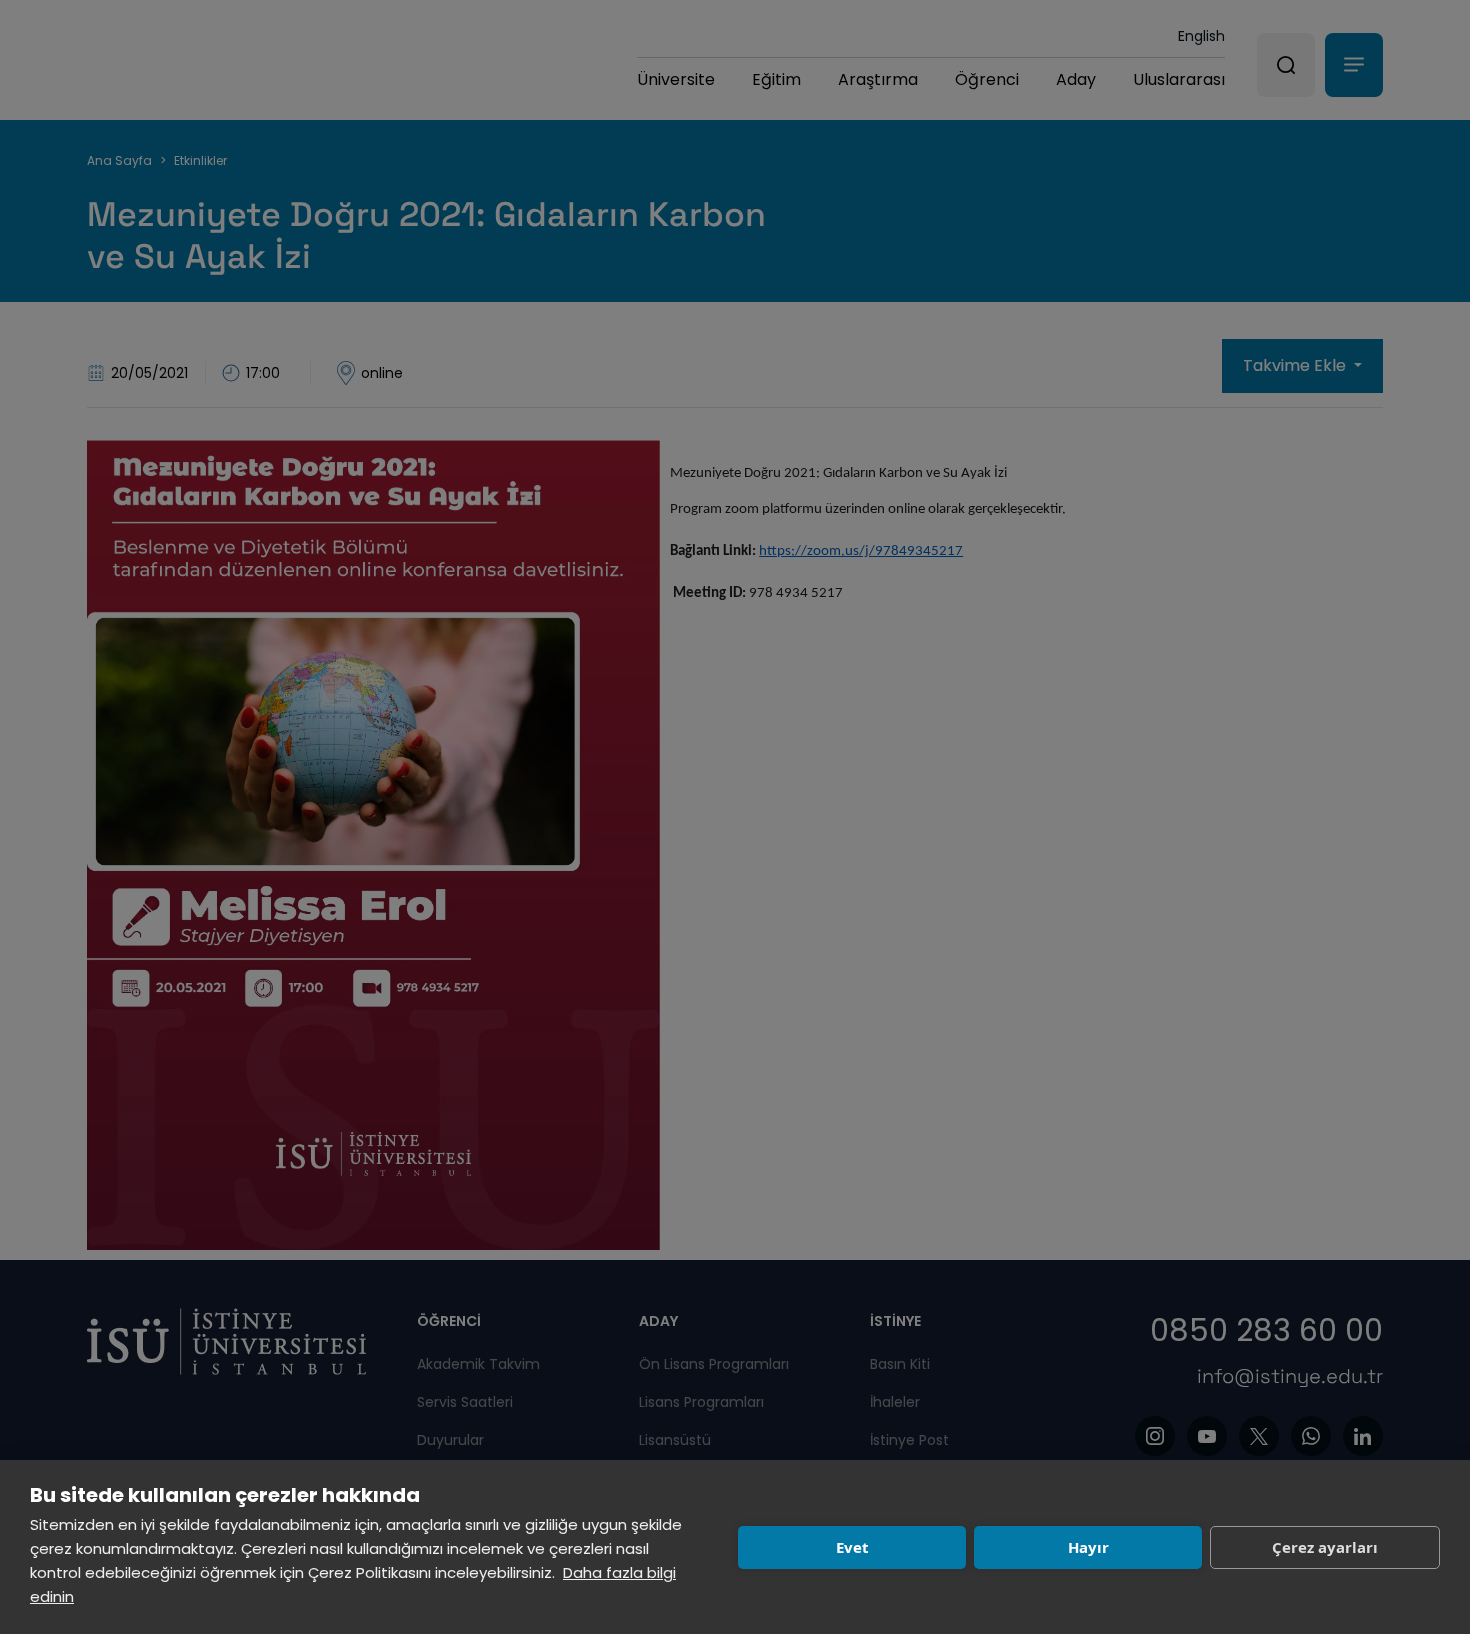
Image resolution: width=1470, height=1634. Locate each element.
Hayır (1088, 1547)
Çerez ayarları (1325, 1547)
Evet (852, 1547)
